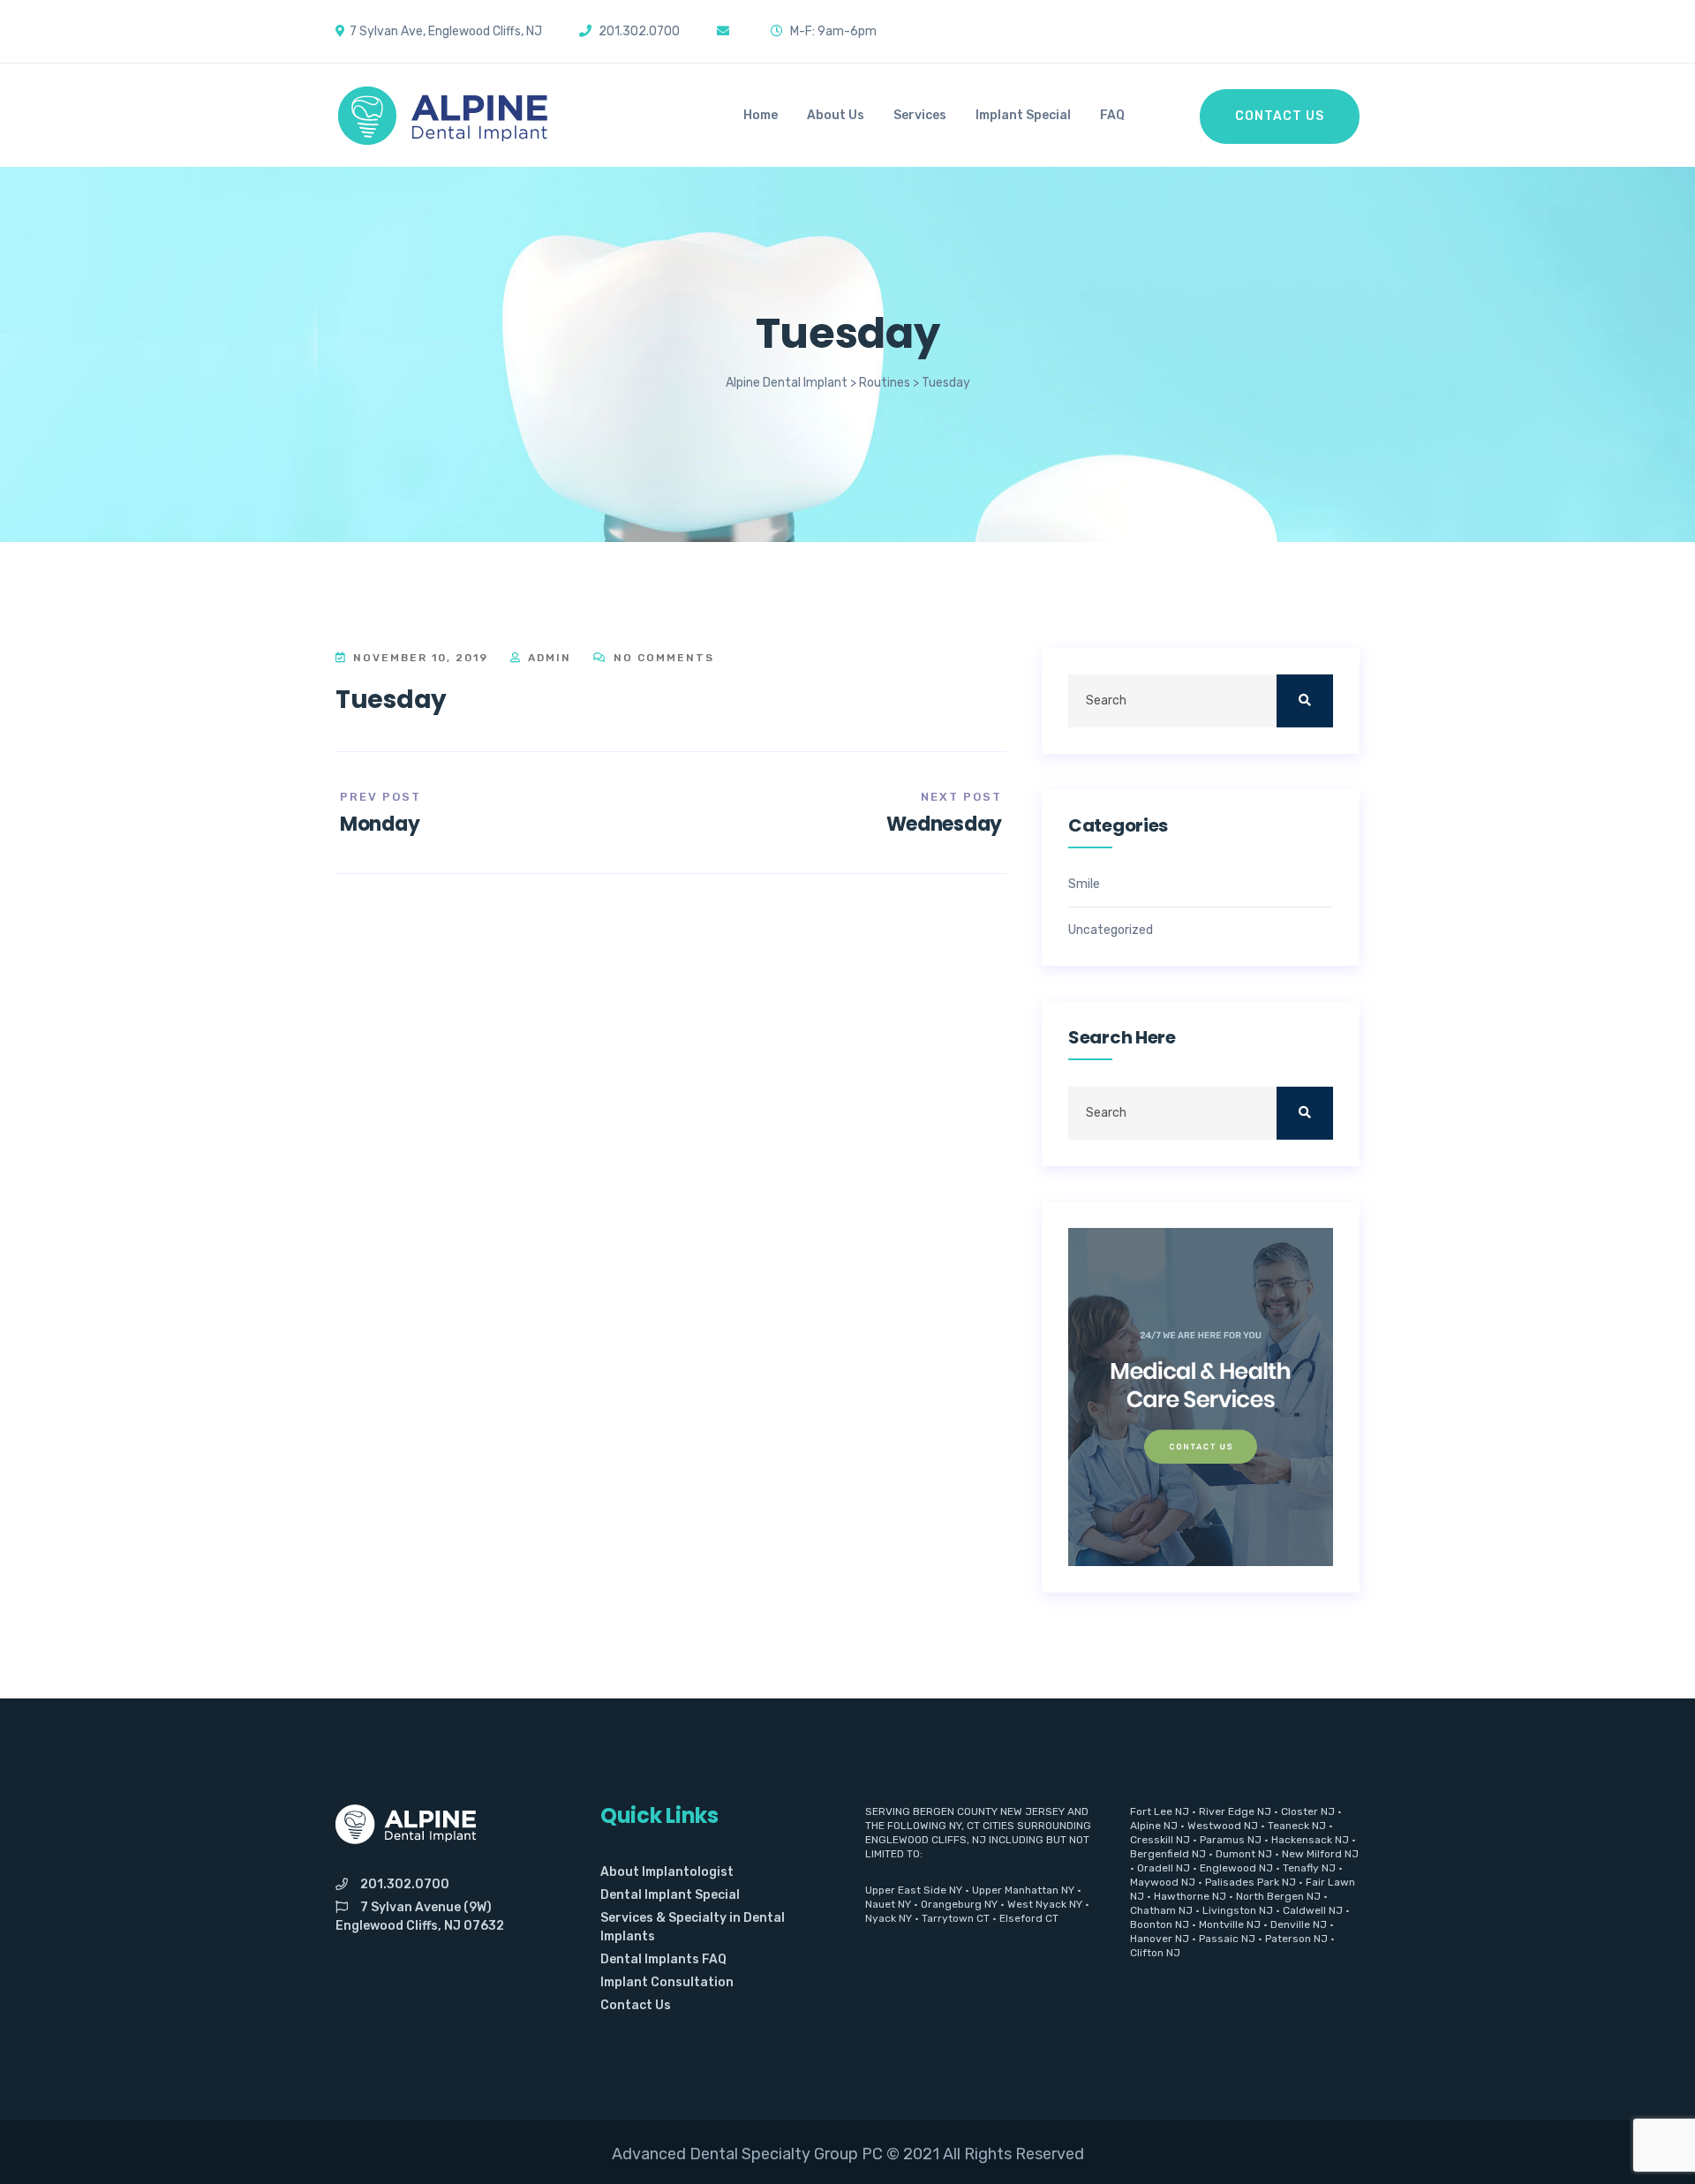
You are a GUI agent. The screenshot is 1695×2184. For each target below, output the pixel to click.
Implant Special (1023, 115)
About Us (836, 115)
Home (761, 115)
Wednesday (944, 824)
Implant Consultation (667, 1982)
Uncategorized (1111, 930)
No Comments (662, 658)
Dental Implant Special (670, 1895)
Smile (1084, 885)
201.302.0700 (405, 1884)
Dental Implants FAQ (663, 1959)
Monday (380, 824)
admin (547, 658)
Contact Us (1280, 116)
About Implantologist (667, 1872)
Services (920, 115)
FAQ (1112, 115)
